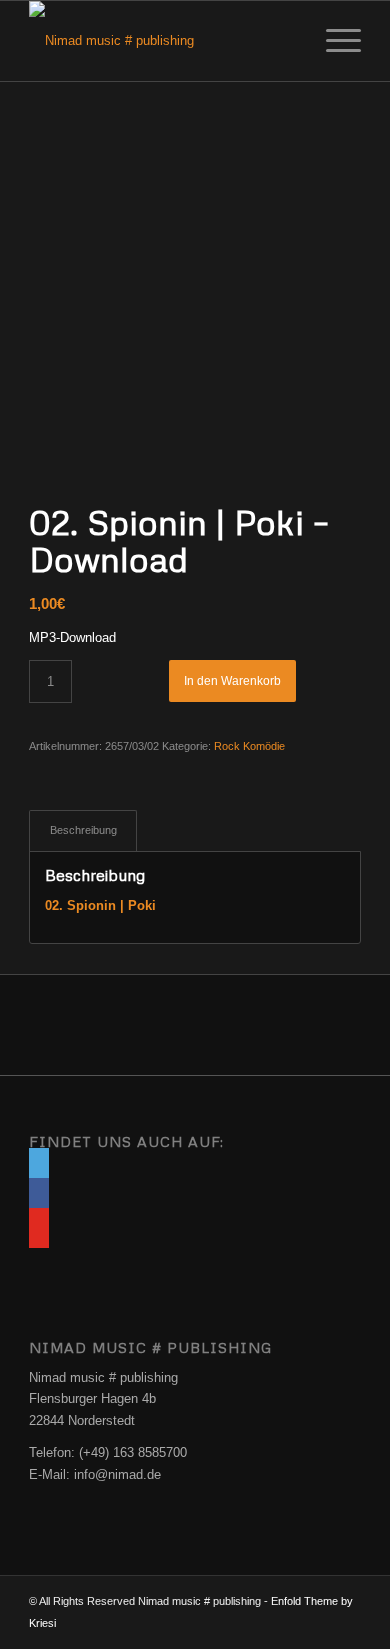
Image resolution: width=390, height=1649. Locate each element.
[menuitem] (333, 41)
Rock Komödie (249, 746)
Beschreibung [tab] (83, 830)
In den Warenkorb (232, 681)
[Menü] (333, 41)
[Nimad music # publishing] (161, 41)
